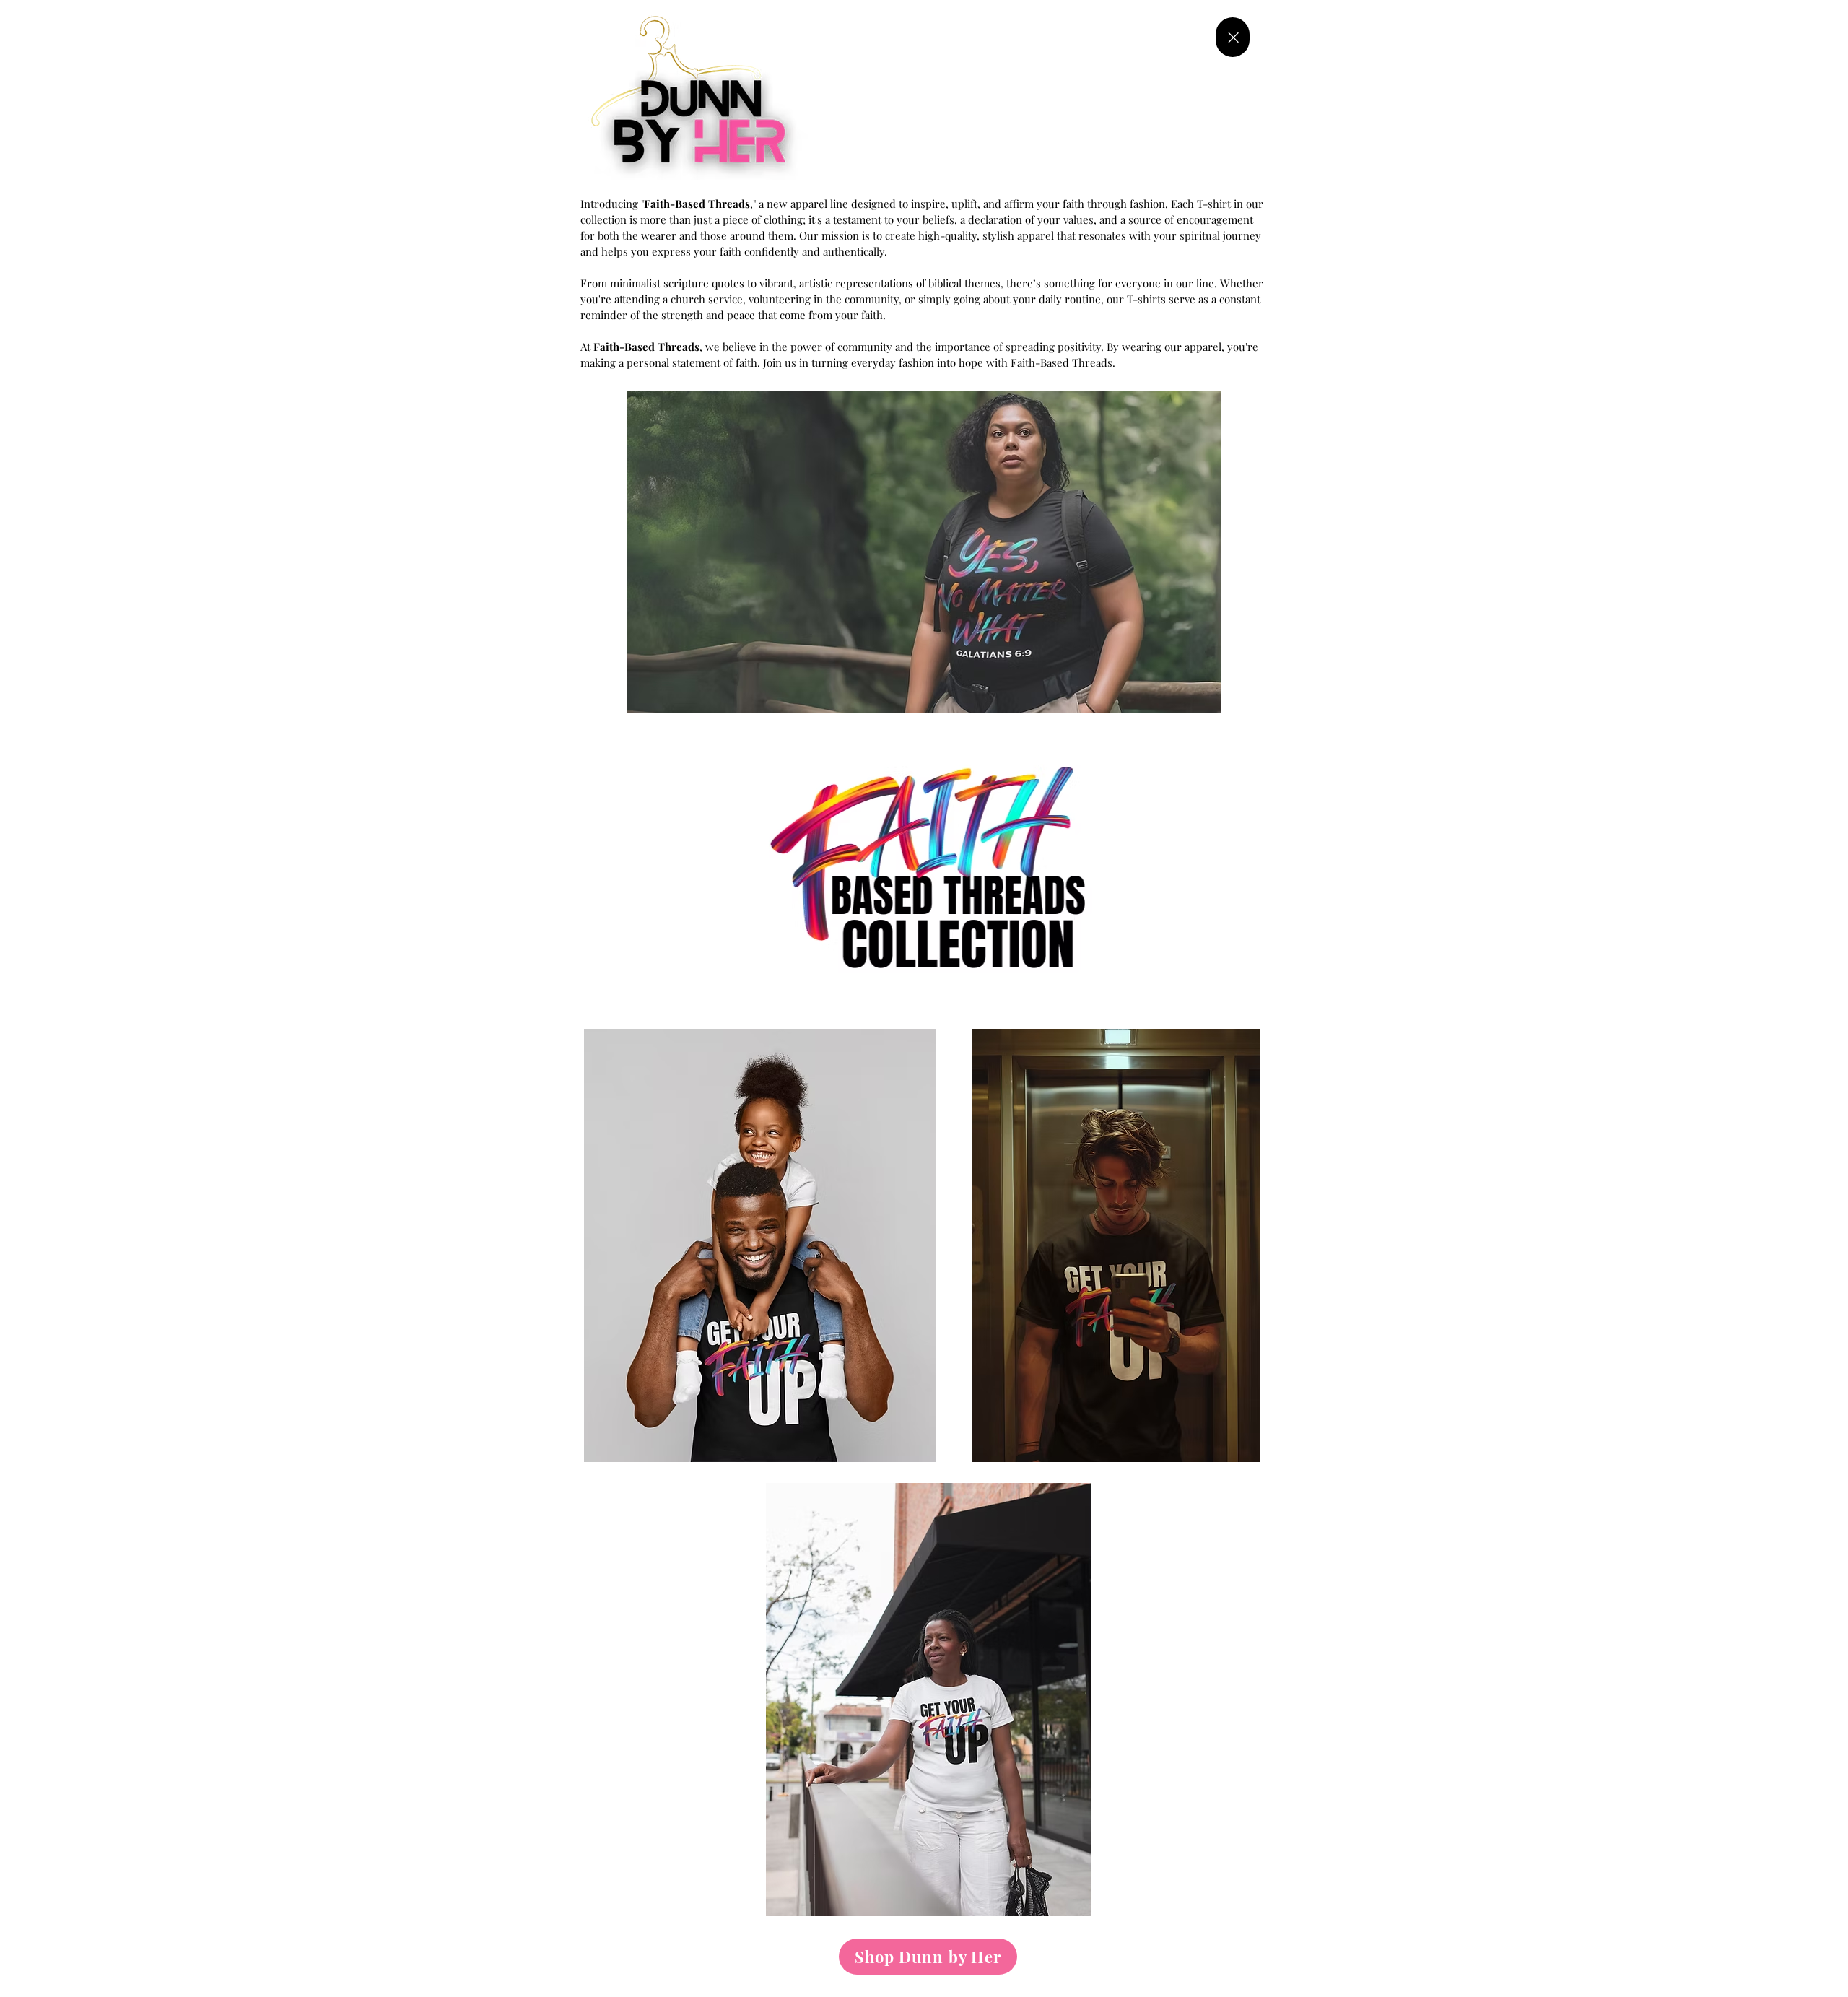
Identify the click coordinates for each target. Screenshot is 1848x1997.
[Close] (1233, 37)
